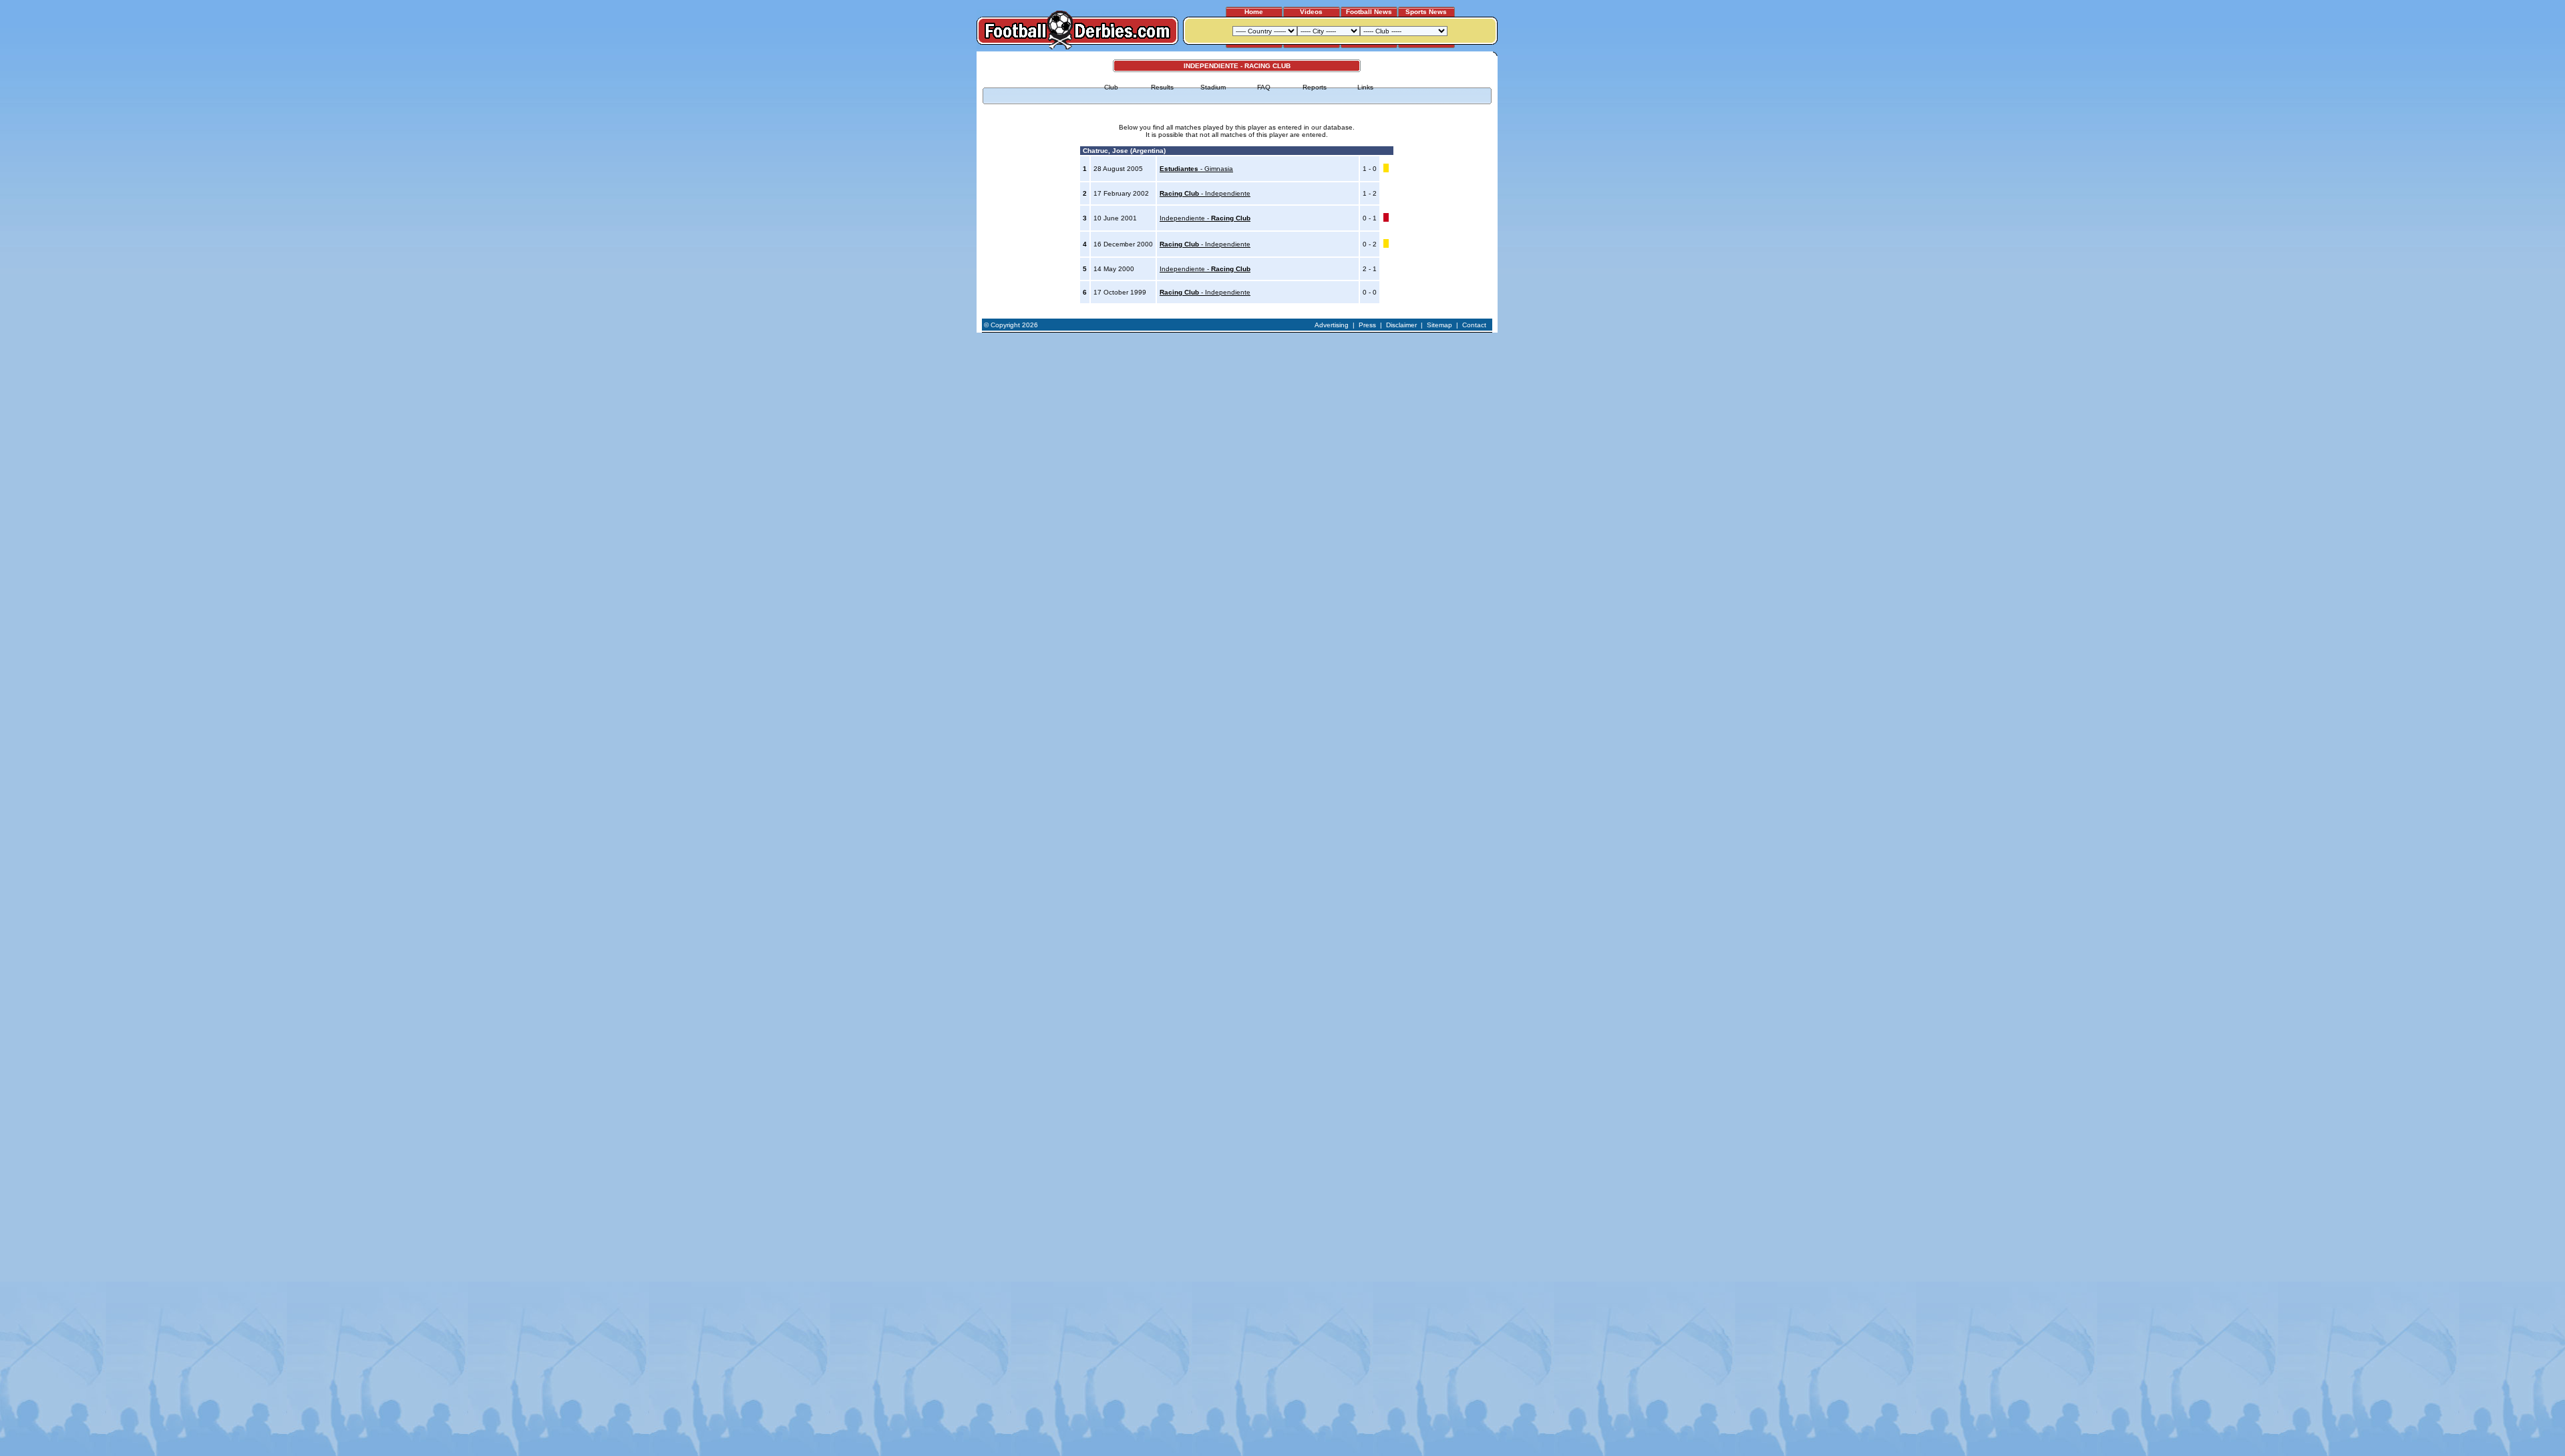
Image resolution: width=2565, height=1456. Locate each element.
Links (1365, 87)
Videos (1311, 12)
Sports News (1426, 12)
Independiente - (1205, 218)
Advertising (1332, 325)
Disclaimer (1401, 325)
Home (1254, 12)
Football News (1369, 12)
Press (1367, 325)
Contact (1474, 325)
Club (1111, 87)
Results (1162, 87)
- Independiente (1205, 193)
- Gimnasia (1196, 169)
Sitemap (1439, 325)
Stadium (1213, 87)
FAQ (1264, 87)
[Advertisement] (1548, 252)
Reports (1315, 87)
